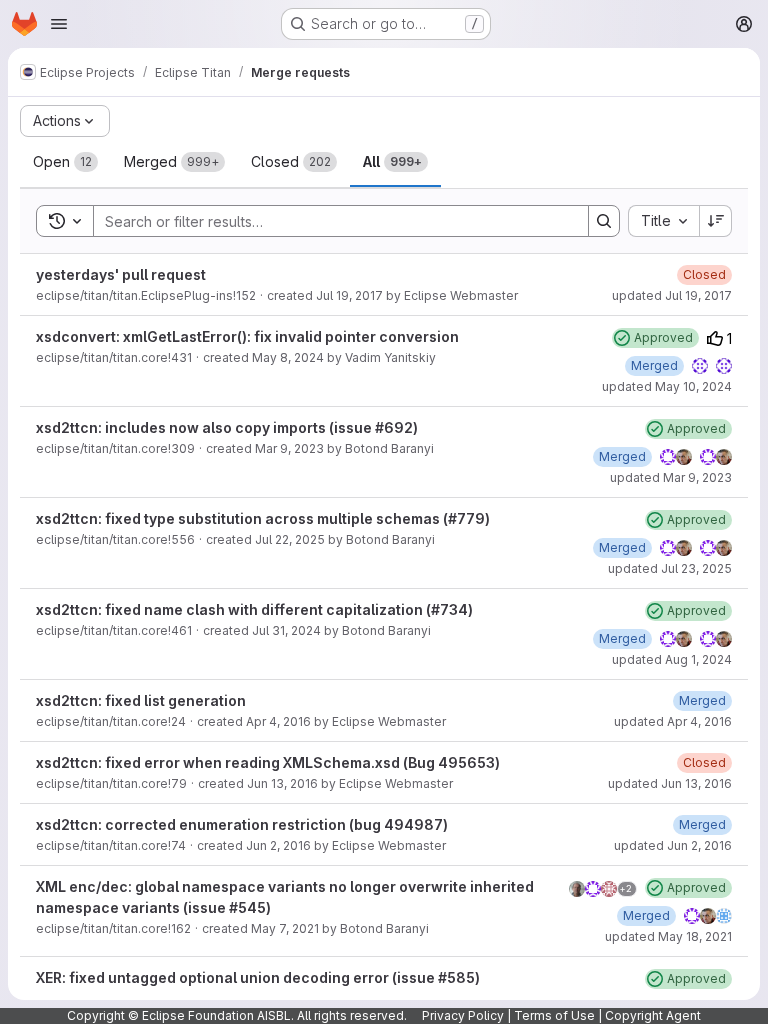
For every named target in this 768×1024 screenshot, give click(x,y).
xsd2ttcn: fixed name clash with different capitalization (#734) (254, 609)
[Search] (604, 221)
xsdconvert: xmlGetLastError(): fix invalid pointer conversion (247, 336)
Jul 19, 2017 (349, 295)
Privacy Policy (463, 1015)
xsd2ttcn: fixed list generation (141, 700)
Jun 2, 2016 (278, 845)
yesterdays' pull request (121, 274)
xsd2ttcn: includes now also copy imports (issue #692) (227, 427)
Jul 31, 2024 (286, 630)
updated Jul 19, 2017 (672, 295)
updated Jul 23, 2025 (670, 568)
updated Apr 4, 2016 (673, 721)
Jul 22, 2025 (290, 539)
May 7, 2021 (285, 928)
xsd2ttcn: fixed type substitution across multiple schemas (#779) (263, 518)
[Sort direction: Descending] (716, 221)
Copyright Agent (653, 1015)
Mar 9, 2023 (289, 448)
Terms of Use (554, 1015)
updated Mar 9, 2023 (671, 477)
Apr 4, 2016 (278, 721)
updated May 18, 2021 (668, 936)
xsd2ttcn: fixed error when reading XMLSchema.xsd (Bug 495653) (268, 762)
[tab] (65, 162)
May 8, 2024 (288, 357)
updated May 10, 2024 (667, 386)
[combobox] (663, 221)
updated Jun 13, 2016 (670, 783)
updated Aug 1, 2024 (672, 659)
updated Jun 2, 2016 (673, 845)
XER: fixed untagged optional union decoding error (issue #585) (258, 977)
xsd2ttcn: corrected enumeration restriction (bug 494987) (242, 824)
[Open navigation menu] (59, 24)
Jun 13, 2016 (282, 783)
